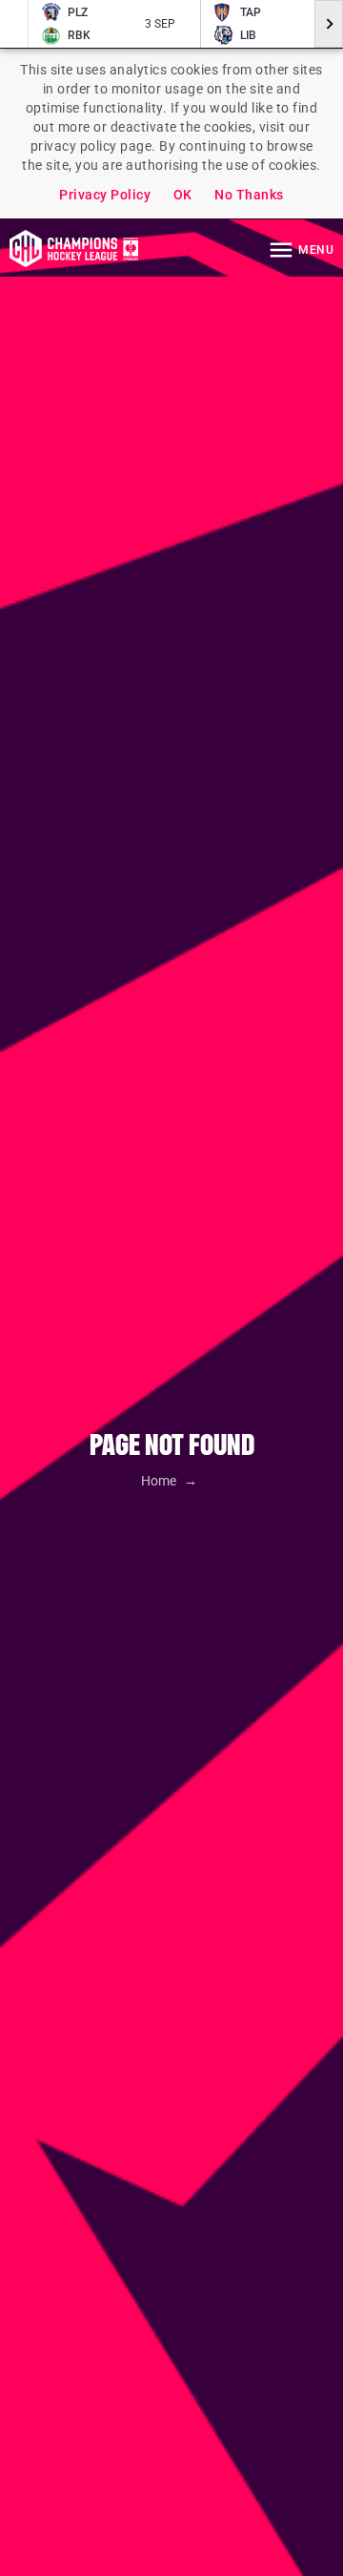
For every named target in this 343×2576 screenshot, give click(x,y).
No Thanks (249, 195)
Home (160, 1481)
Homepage (74, 248)
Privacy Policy (105, 195)
